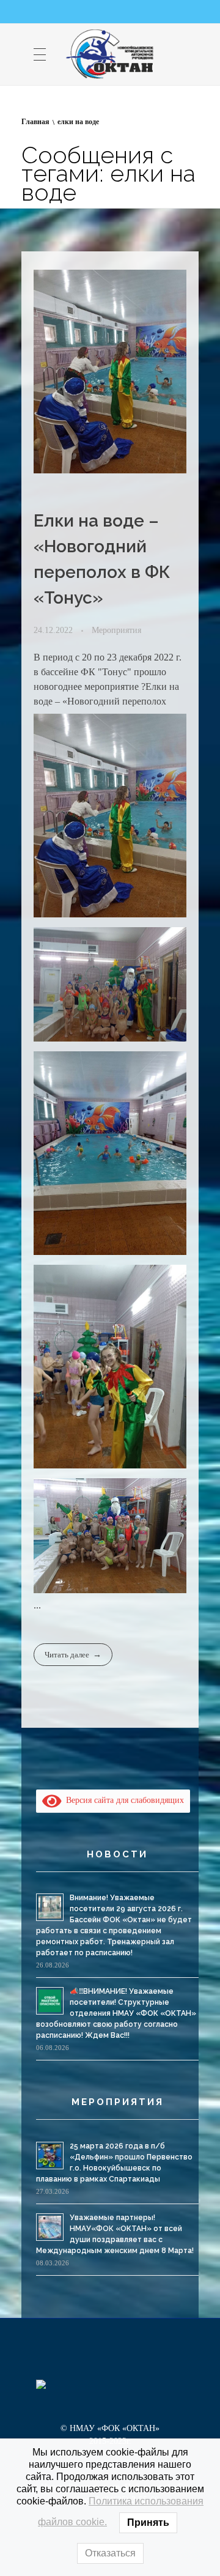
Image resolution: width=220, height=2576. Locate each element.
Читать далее (67, 1655)
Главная (35, 122)
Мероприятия (116, 630)
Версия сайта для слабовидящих (123, 1800)
